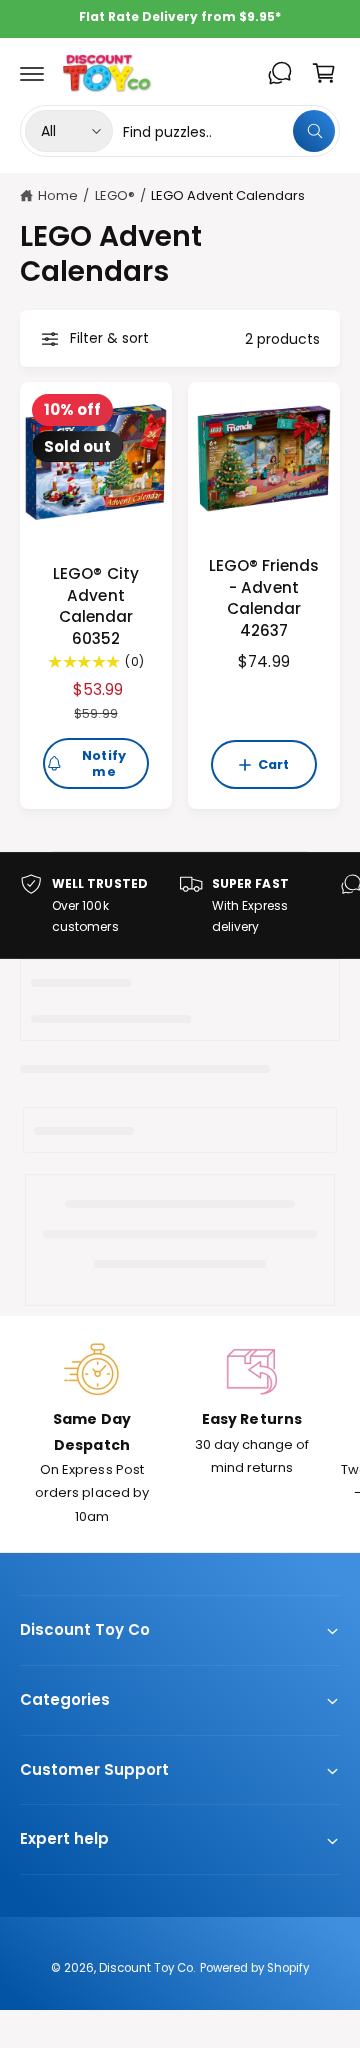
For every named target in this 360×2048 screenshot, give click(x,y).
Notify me (104, 763)
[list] (180, 905)
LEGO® (115, 195)
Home (58, 195)
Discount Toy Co (146, 1968)
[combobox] (229, 131)
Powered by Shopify (254, 1968)
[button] (32, 73)
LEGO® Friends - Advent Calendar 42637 (264, 597)
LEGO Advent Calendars (228, 195)
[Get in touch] (280, 73)
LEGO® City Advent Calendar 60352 (95, 605)
